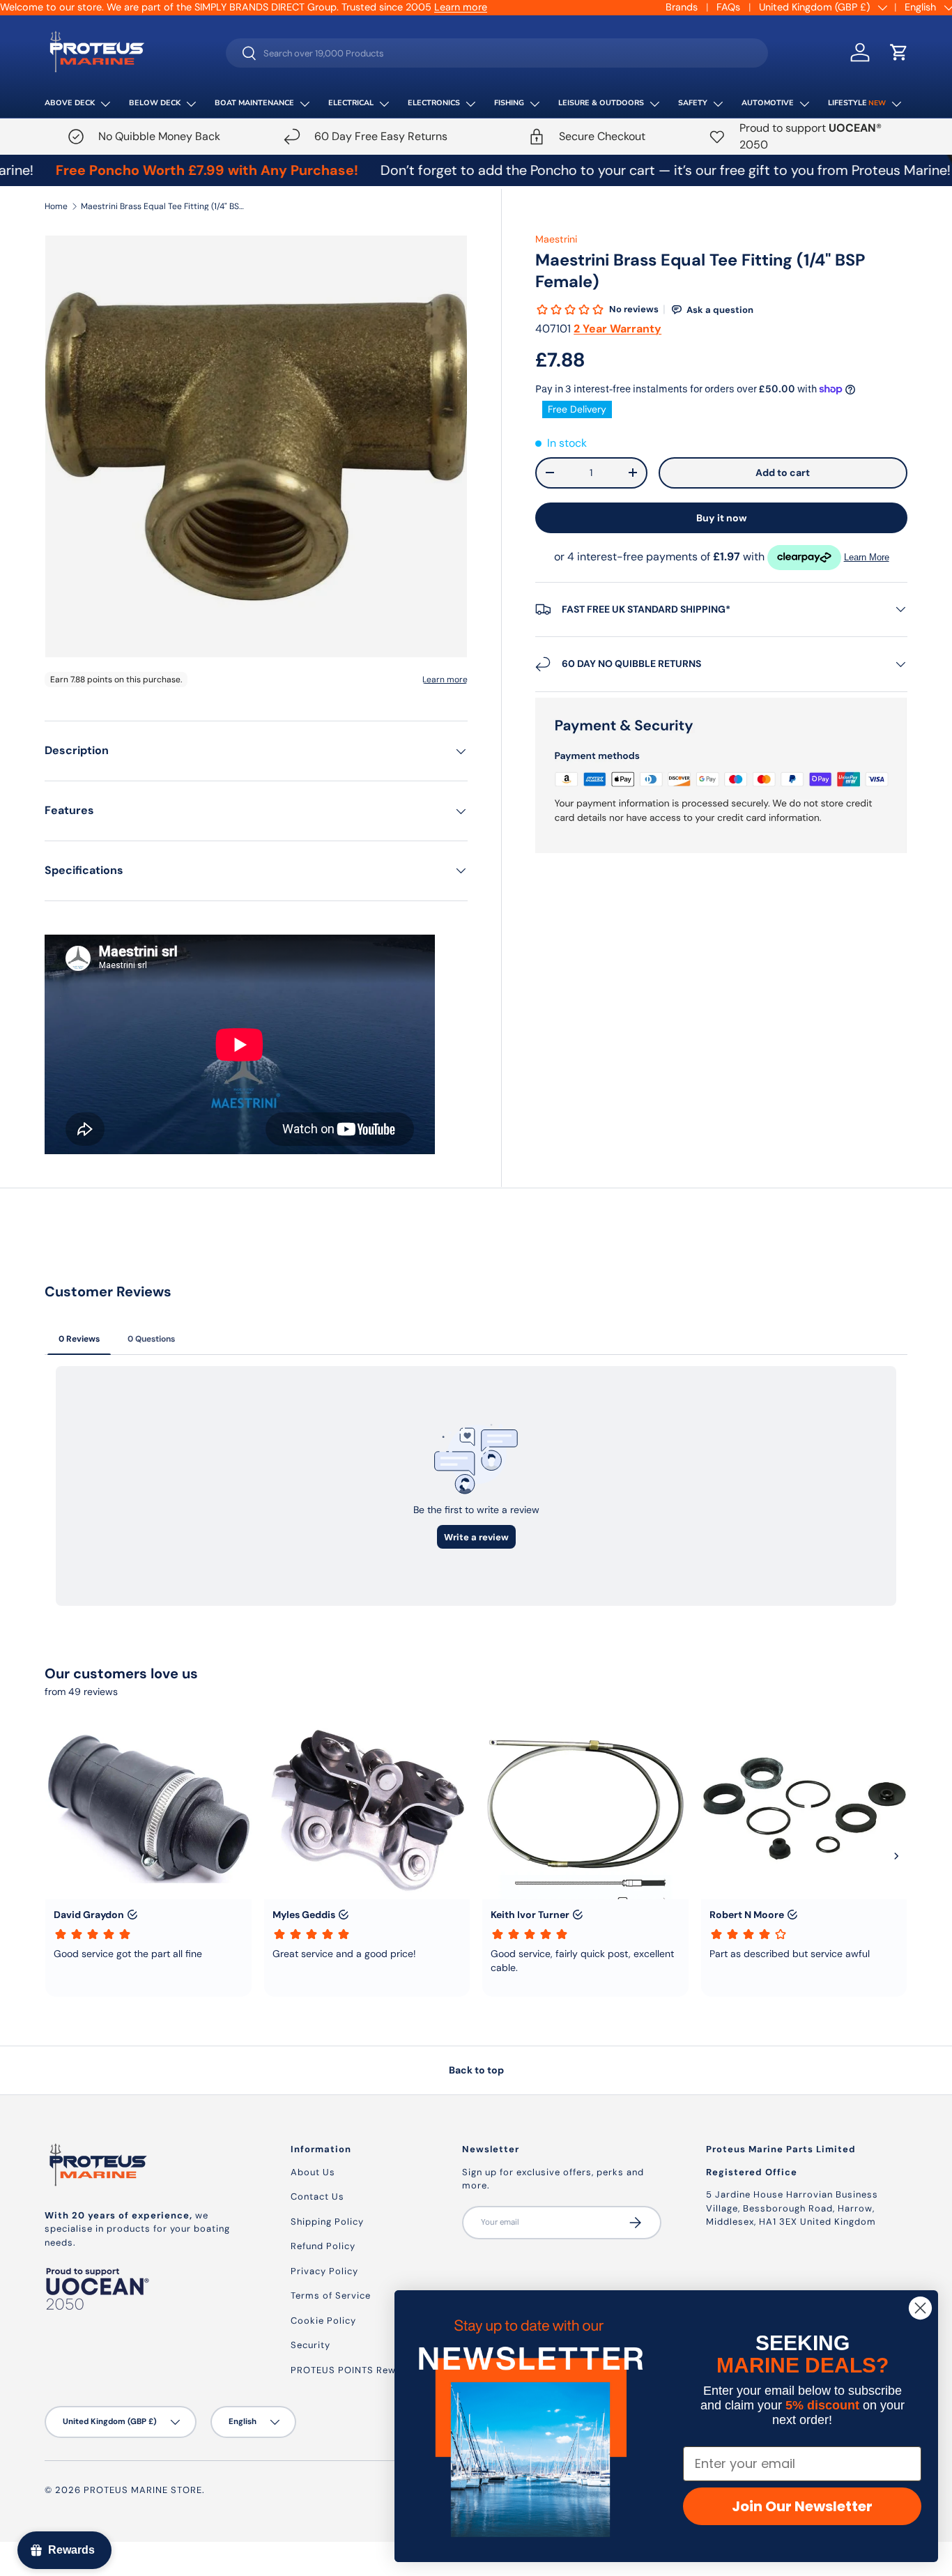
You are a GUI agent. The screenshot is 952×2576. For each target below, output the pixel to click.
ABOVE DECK (70, 103)
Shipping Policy (327, 2222)
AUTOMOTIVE (768, 103)
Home (56, 206)
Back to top (476, 2070)
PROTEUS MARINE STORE (143, 2490)
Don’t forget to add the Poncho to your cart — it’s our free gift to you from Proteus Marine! (588, 170)
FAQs (728, 7)
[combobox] (497, 53)
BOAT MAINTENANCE (254, 103)
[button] (899, 52)
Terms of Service (331, 2295)
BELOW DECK (155, 103)
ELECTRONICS (434, 103)
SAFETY (693, 103)
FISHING (509, 103)
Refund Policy (323, 2246)
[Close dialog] (920, 2308)
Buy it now (722, 518)
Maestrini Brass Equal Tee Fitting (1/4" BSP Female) (164, 206)
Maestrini (556, 239)
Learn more (461, 7)
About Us (313, 2172)
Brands (682, 7)
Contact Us (317, 2196)
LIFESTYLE (857, 103)
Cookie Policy (323, 2321)
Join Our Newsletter (802, 2506)
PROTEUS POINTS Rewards (354, 2370)
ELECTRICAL (351, 103)
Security (310, 2345)
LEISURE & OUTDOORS (601, 103)
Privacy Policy (324, 2271)
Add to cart (783, 473)
